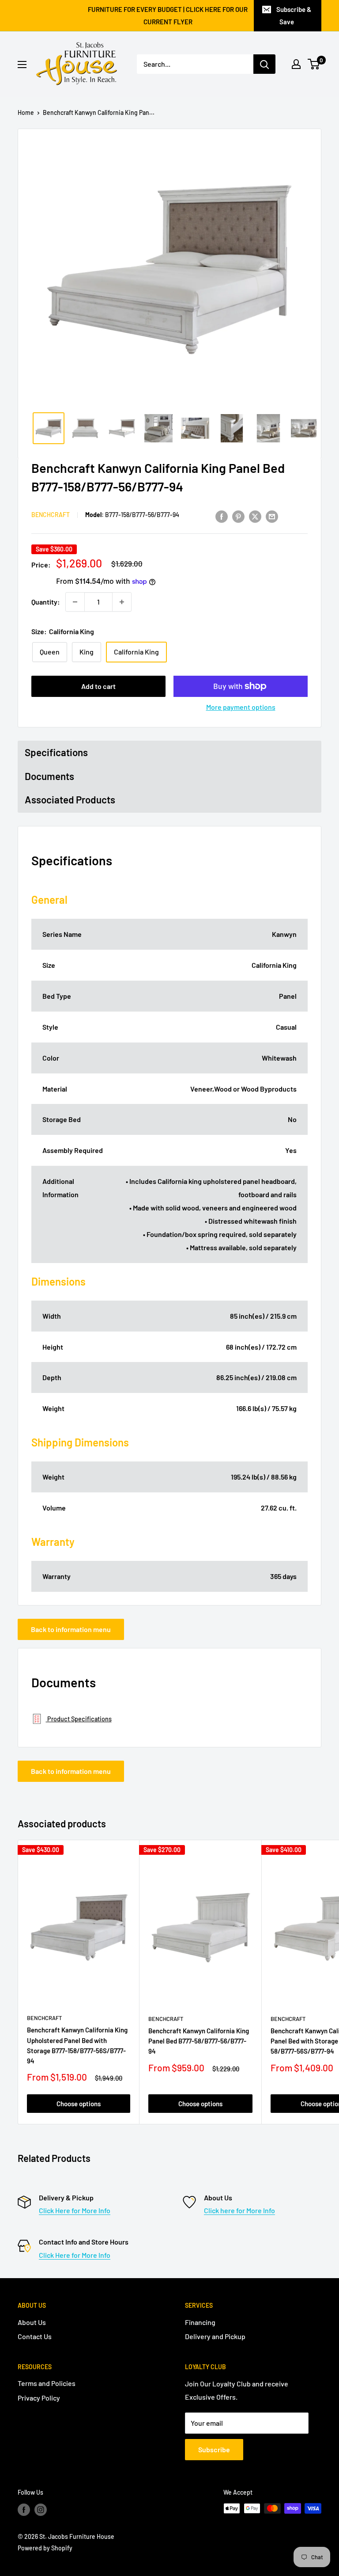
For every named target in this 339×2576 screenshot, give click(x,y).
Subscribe (214, 2449)
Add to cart (98, 686)
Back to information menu (71, 1629)
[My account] (296, 64)
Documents (49, 776)
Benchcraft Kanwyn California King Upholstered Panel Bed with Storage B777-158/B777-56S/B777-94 (77, 2045)
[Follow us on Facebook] (24, 2509)
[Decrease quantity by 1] (75, 602)
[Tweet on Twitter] (255, 516)
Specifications (56, 752)
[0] (314, 64)
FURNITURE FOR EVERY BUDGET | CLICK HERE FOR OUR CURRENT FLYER (168, 15)
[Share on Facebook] (222, 516)
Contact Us (35, 2336)
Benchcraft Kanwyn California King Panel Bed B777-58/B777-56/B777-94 (199, 2041)
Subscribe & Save (294, 15)
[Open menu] (22, 65)
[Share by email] (272, 516)
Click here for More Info (239, 2210)
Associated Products (70, 799)
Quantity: (46, 602)
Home (26, 112)
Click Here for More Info (75, 2210)
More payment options (241, 707)
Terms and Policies (47, 2383)
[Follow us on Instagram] (41, 2509)
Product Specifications (79, 1719)
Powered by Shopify (45, 2548)
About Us (32, 2322)
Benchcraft (51, 515)
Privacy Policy (39, 2398)
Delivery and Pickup (215, 2336)
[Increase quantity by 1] (122, 602)
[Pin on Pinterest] (238, 516)
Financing (200, 2322)
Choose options (79, 2104)
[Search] (264, 64)
